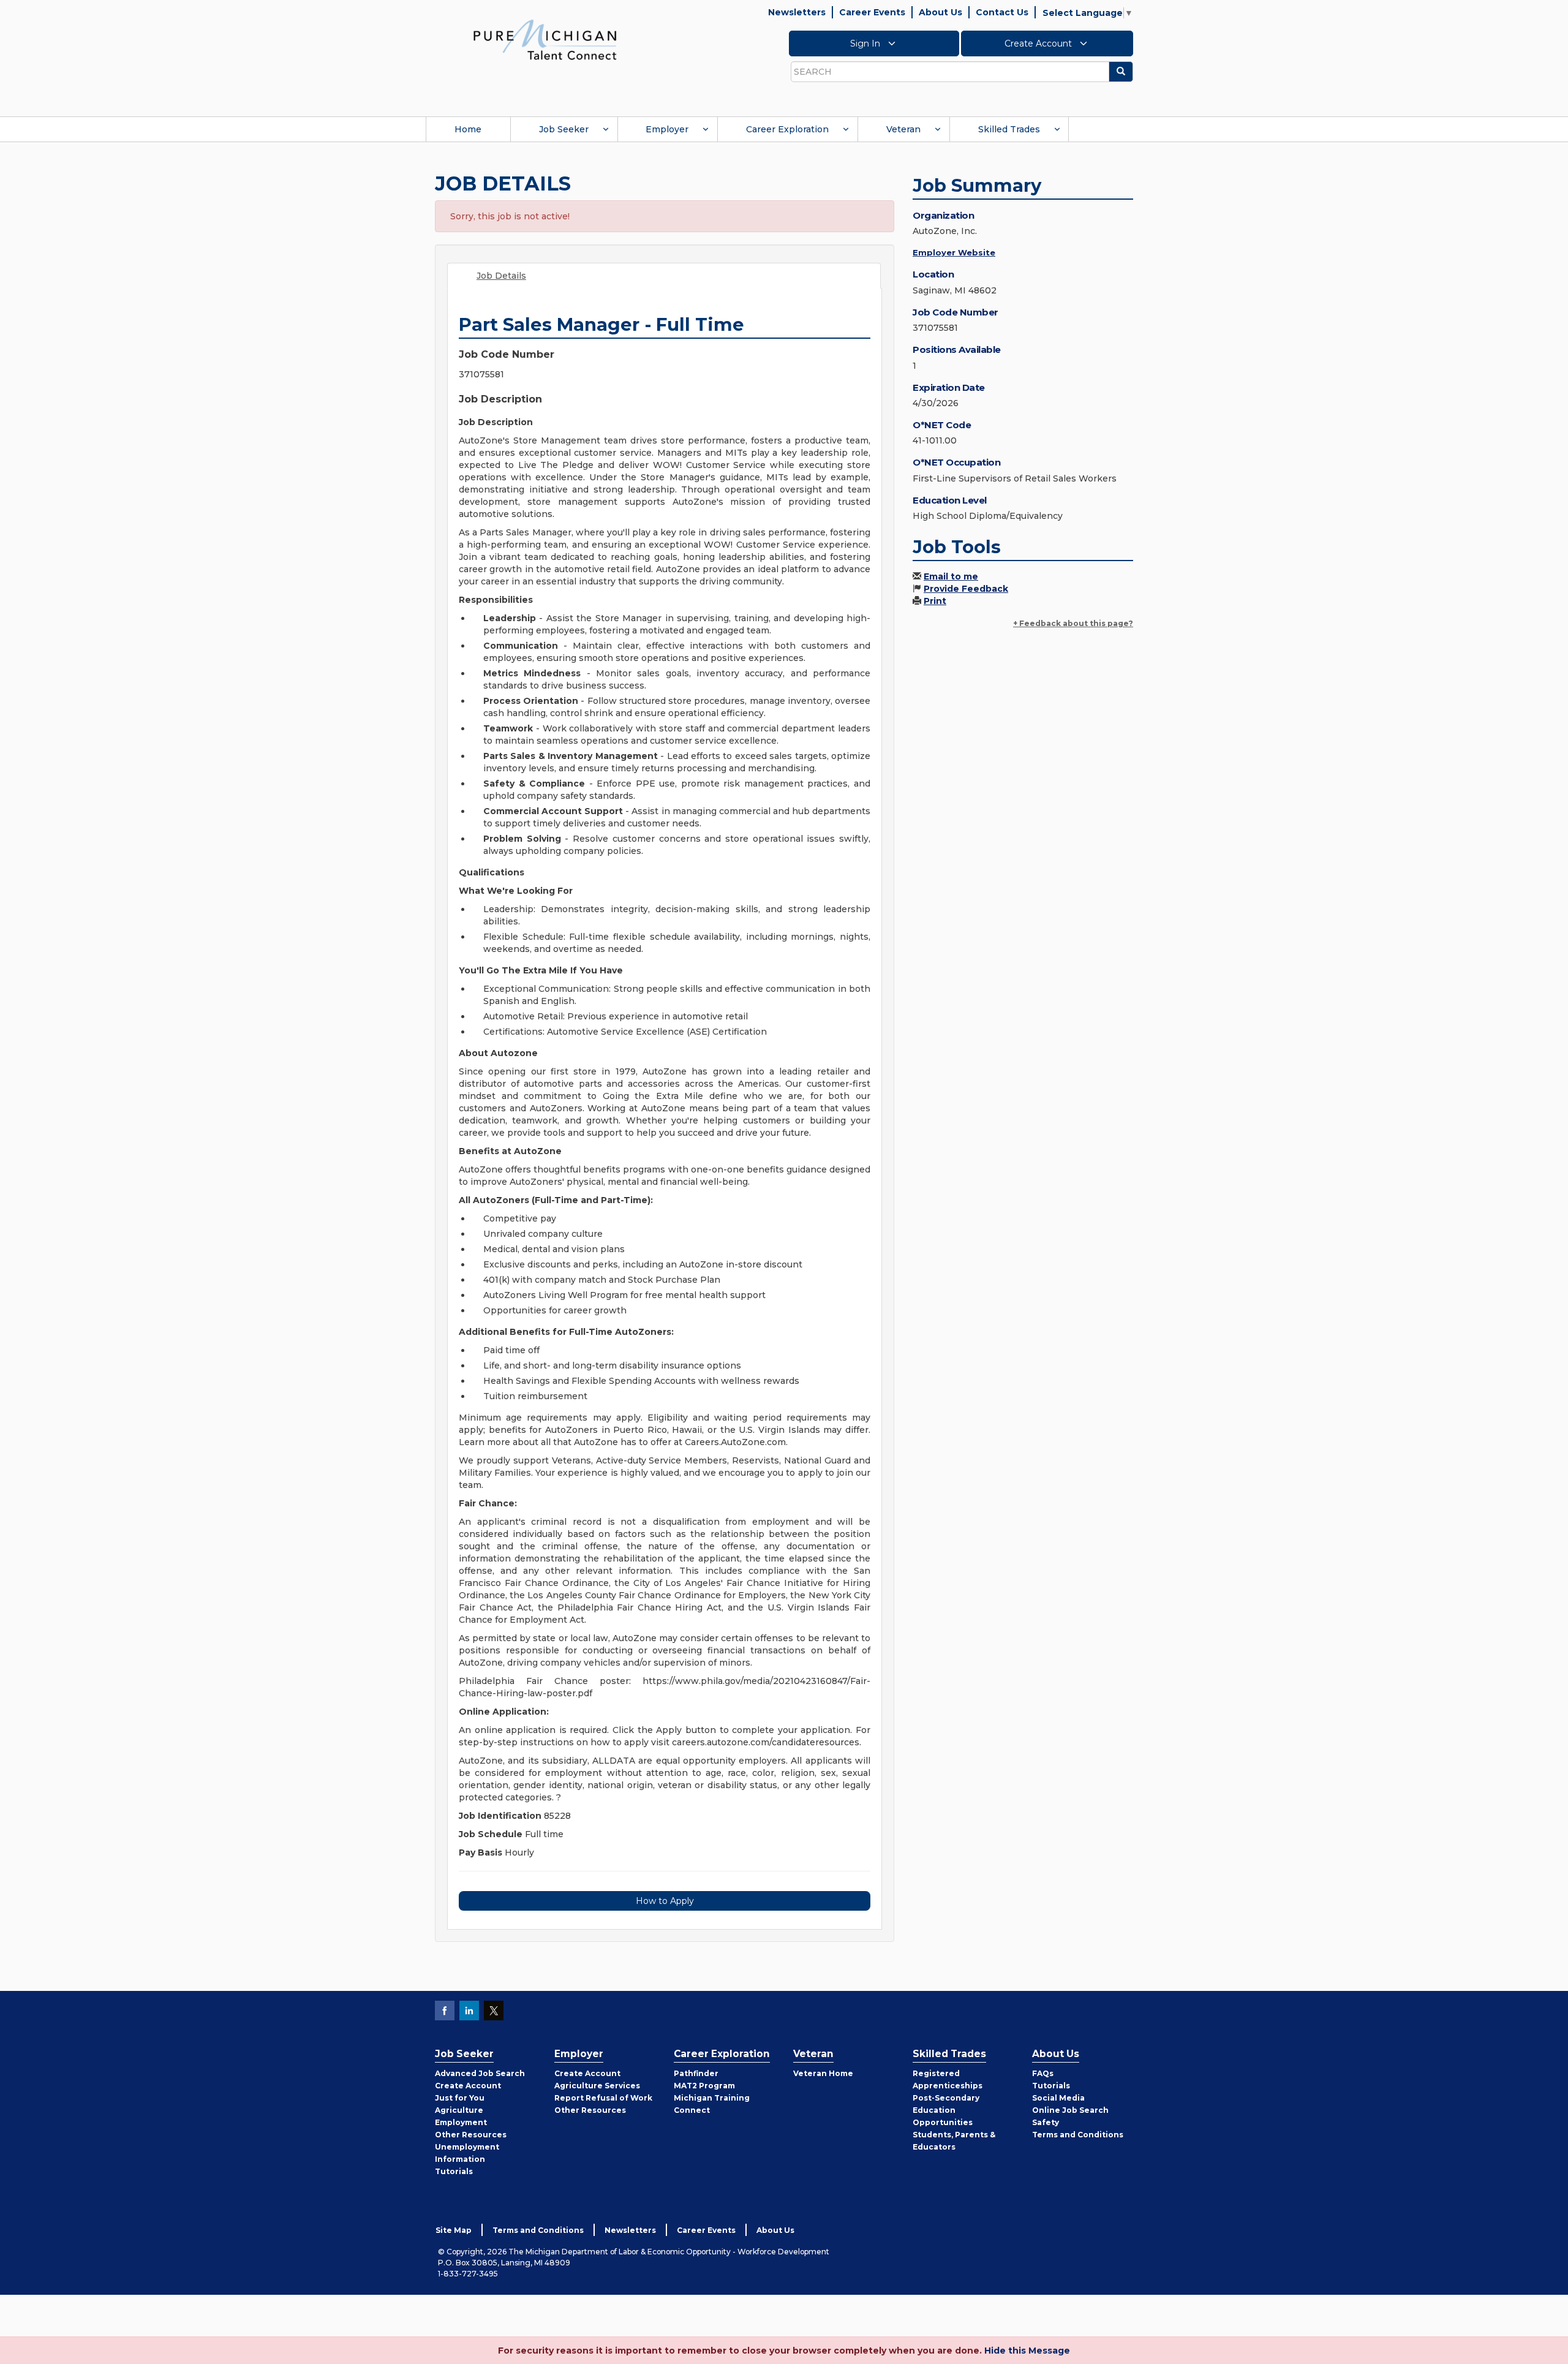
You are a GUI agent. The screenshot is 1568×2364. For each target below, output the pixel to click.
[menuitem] (468, 129)
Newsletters (797, 12)
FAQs (1043, 2073)
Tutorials (454, 2171)
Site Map (454, 2230)
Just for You (460, 2098)
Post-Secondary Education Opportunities (946, 2110)
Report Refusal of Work (603, 2098)
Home (468, 129)
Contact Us (1002, 12)
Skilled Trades (1009, 129)
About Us (940, 12)
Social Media (1058, 2098)
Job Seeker (564, 129)
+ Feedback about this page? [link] (1073, 623)
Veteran (903, 129)
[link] (545, 39)
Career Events (872, 12)
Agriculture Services (597, 2086)
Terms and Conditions (1078, 2135)
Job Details (501, 276)
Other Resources (471, 2135)
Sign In (866, 43)
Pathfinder (696, 2073)
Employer (667, 129)
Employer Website (954, 252)
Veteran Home (823, 2073)
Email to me (951, 576)
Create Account (1039, 43)
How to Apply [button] (665, 1901)
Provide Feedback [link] (966, 589)
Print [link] (935, 601)
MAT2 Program (704, 2086)
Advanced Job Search (480, 2073)
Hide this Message (1027, 2351)
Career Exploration (787, 129)
